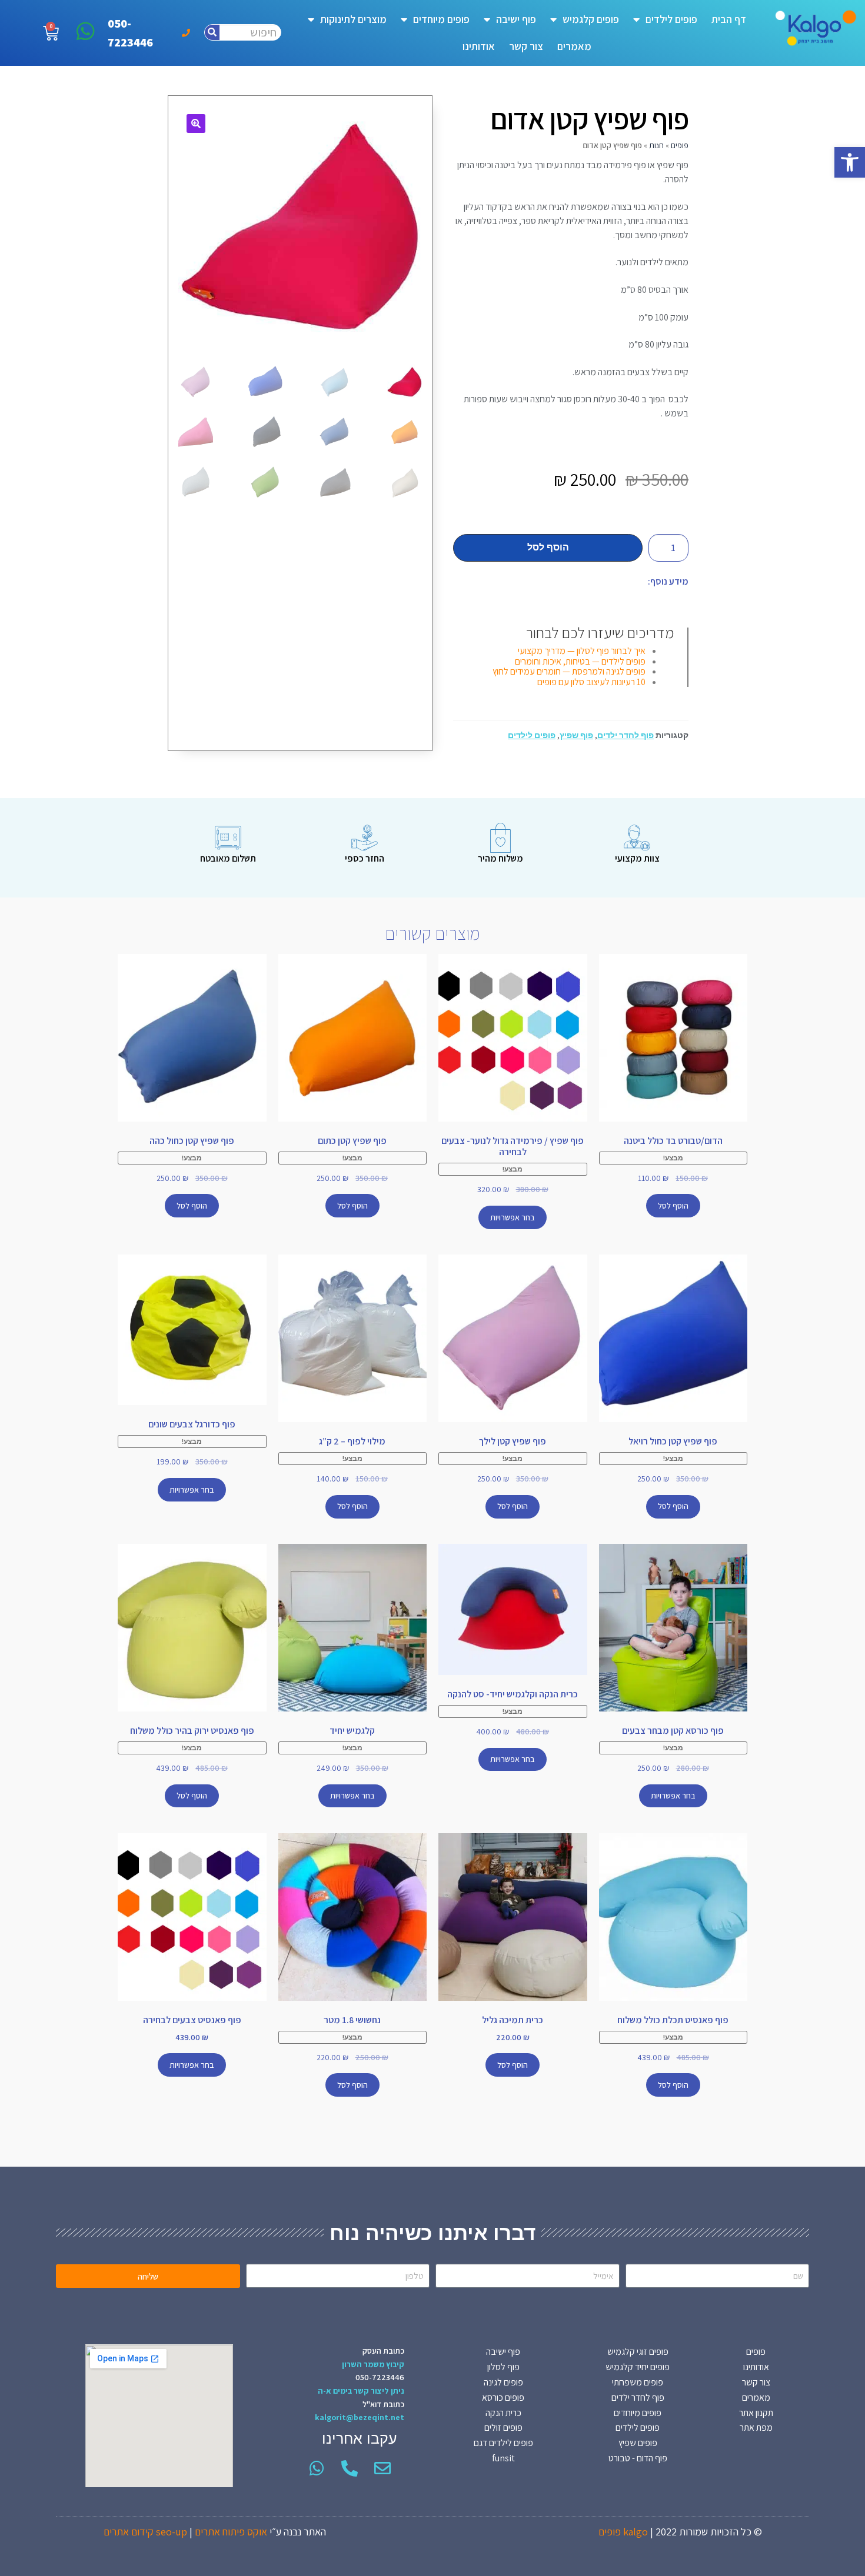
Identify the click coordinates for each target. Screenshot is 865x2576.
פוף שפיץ (576, 735)
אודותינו (479, 46)
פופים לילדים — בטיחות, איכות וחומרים (580, 661)
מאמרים (574, 46)
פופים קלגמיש (591, 19)
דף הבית (729, 19)
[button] (850, 162)
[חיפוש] (212, 32)
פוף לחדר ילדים (626, 735)
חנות (656, 145)
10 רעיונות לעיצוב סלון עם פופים (591, 682)
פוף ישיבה (516, 19)
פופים (680, 145)
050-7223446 (380, 2377)
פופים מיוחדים (441, 19)
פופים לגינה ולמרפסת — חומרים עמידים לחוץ (569, 671)
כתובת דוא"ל (383, 2404)
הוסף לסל (548, 547)
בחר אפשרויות (513, 1217)
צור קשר (526, 46)
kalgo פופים (623, 2532)
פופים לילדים (671, 19)
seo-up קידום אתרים (145, 2532)
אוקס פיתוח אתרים (231, 2532)
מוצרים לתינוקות (353, 19)
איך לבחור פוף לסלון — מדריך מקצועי (582, 651)
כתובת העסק (383, 2351)
